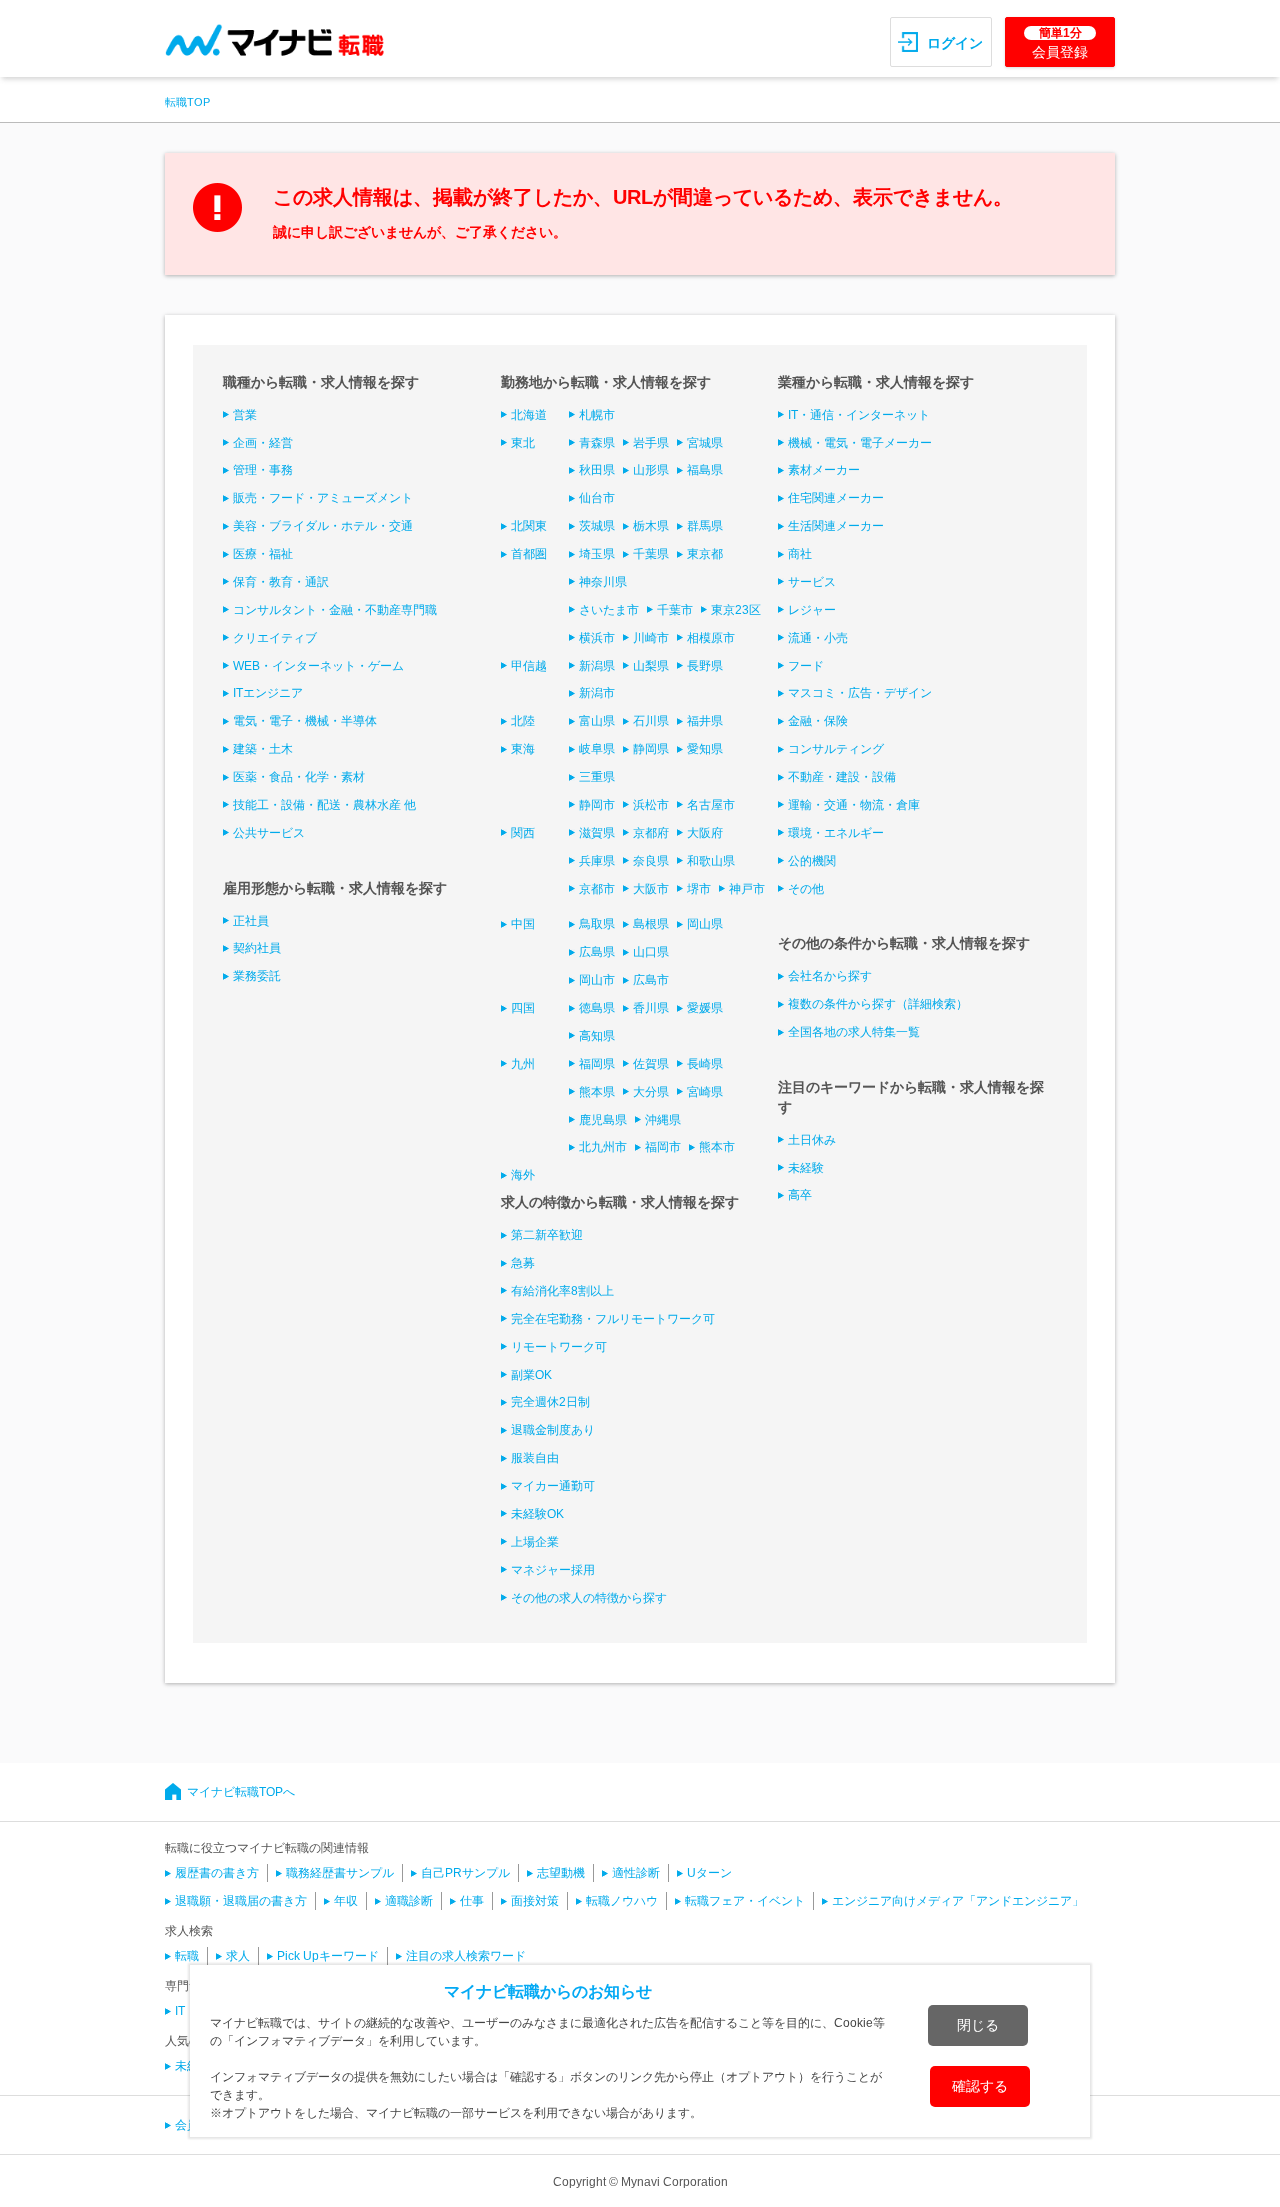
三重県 (597, 777)
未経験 (806, 1168)
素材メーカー (824, 470)
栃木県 (651, 526)
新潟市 (597, 693)
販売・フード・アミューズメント (323, 498)
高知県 (597, 1036)
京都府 (651, 833)
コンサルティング (836, 749)
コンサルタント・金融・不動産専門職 (335, 610)
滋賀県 (597, 833)
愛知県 (705, 749)
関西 (523, 833)
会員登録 (1060, 43)
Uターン (709, 1873)
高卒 (800, 1195)
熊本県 (597, 1092)
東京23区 (736, 610)
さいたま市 (609, 610)
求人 (238, 1956)
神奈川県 (603, 582)
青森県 (597, 443)
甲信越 (529, 666)
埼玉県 (597, 554)
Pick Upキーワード (328, 1956)
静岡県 (651, 749)
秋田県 (597, 470)
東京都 (705, 554)
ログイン (955, 43)
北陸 (523, 721)
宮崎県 (705, 1092)
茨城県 (597, 526)
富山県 (597, 721)
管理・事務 (263, 470)
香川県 (651, 1008)
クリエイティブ (275, 638)
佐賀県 (651, 1064)
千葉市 (675, 610)
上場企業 (535, 1542)
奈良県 (651, 861)
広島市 (651, 980)
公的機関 (812, 861)
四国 (523, 1008)
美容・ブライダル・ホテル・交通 (323, 526)
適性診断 (636, 1873)
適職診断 (409, 1901)
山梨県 (651, 666)
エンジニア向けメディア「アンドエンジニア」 (958, 1901)
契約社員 (257, 948)
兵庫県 (597, 861)
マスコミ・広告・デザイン (860, 693)
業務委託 (257, 976)
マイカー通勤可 (553, 1486)
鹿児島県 (603, 1120)
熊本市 (717, 1147)
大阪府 (705, 833)
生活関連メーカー (836, 526)
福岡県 (597, 1064)
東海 (523, 749)
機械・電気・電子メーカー (860, 443)
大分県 (651, 1092)
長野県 (705, 666)
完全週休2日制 (550, 1402)
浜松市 (651, 805)
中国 (523, 924)
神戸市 (747, 889)
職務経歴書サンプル (340, 1873)
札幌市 (597, 415)
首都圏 (529, 554)
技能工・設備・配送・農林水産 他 (324, 805)
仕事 (472, 1901)
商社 (800, 554)
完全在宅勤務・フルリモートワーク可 (613, 1319)
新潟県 (597, 666)
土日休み (812, 1140)
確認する (980, 2086)
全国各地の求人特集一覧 (854, 1032)
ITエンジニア (268, 693)
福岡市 (663, 1147)
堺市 (699, 889)
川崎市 (651, 638)
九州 (523, 1064)
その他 (806, 889)
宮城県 (705, 443)
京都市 (597, 889)
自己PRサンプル (465, 1873)
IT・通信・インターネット (859, 415)
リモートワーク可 (559, 1347)
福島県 (705, 470)
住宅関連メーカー (836, 498)
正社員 (251, 921)
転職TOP (187, 102)
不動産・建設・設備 (842, 777)
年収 (346, 1901)
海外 (523, 1175)
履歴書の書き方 (217, 1873)
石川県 (651, 721)
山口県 (651, 952)
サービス (812, 582)
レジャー (812, 610)
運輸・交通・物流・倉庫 (854, 805)
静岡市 (597, 805)
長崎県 (705, 1064)
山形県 (651, 470)
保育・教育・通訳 (281, 582)
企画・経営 (263, 443)
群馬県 (705, 526)
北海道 (529, 415)
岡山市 (597, 980)
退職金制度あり (553, 1430)
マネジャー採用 (553, 1570)
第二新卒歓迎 (547, 1235)
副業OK (531, 1375)
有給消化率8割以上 (562, 1291)
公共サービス (269, 833)
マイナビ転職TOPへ (241, 1792)
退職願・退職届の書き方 (241, 1901)
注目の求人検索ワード (466, 1956)
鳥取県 (597, 924)
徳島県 (597, 1008)
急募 (523, 1263)
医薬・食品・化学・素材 (299, 777)
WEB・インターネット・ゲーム (318, 666)
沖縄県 (663, 1120)
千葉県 (651, 554)
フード (806, 666)
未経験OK (537, 1514)
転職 (187, 1956)
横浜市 (597, 638)
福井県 (705, 721)
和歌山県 (711, 861)
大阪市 (651, 889)
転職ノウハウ (622, 1901)
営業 (245, 415)
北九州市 (603, 1147)
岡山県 (705, 924)
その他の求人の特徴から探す (589, 1598)
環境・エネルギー (836, 833)
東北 (523, 443)
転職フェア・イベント (745, 1901)
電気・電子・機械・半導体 (305, 721)
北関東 (529, 526)
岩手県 (651, 443)
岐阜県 (597, 749)
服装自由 (535, 1458)
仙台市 (597, 498)
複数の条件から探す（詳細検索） (878, 1004)
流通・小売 (818, 638)
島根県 (651, 924)
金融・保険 (818, 721)
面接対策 (535, 1901)
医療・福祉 (263, 554)
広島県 (597, 952)
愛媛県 (705, 1008)
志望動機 (561, 1873)
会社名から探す (830, 976)
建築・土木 (263, 749)
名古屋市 (711, 805)
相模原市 (711, 638)
